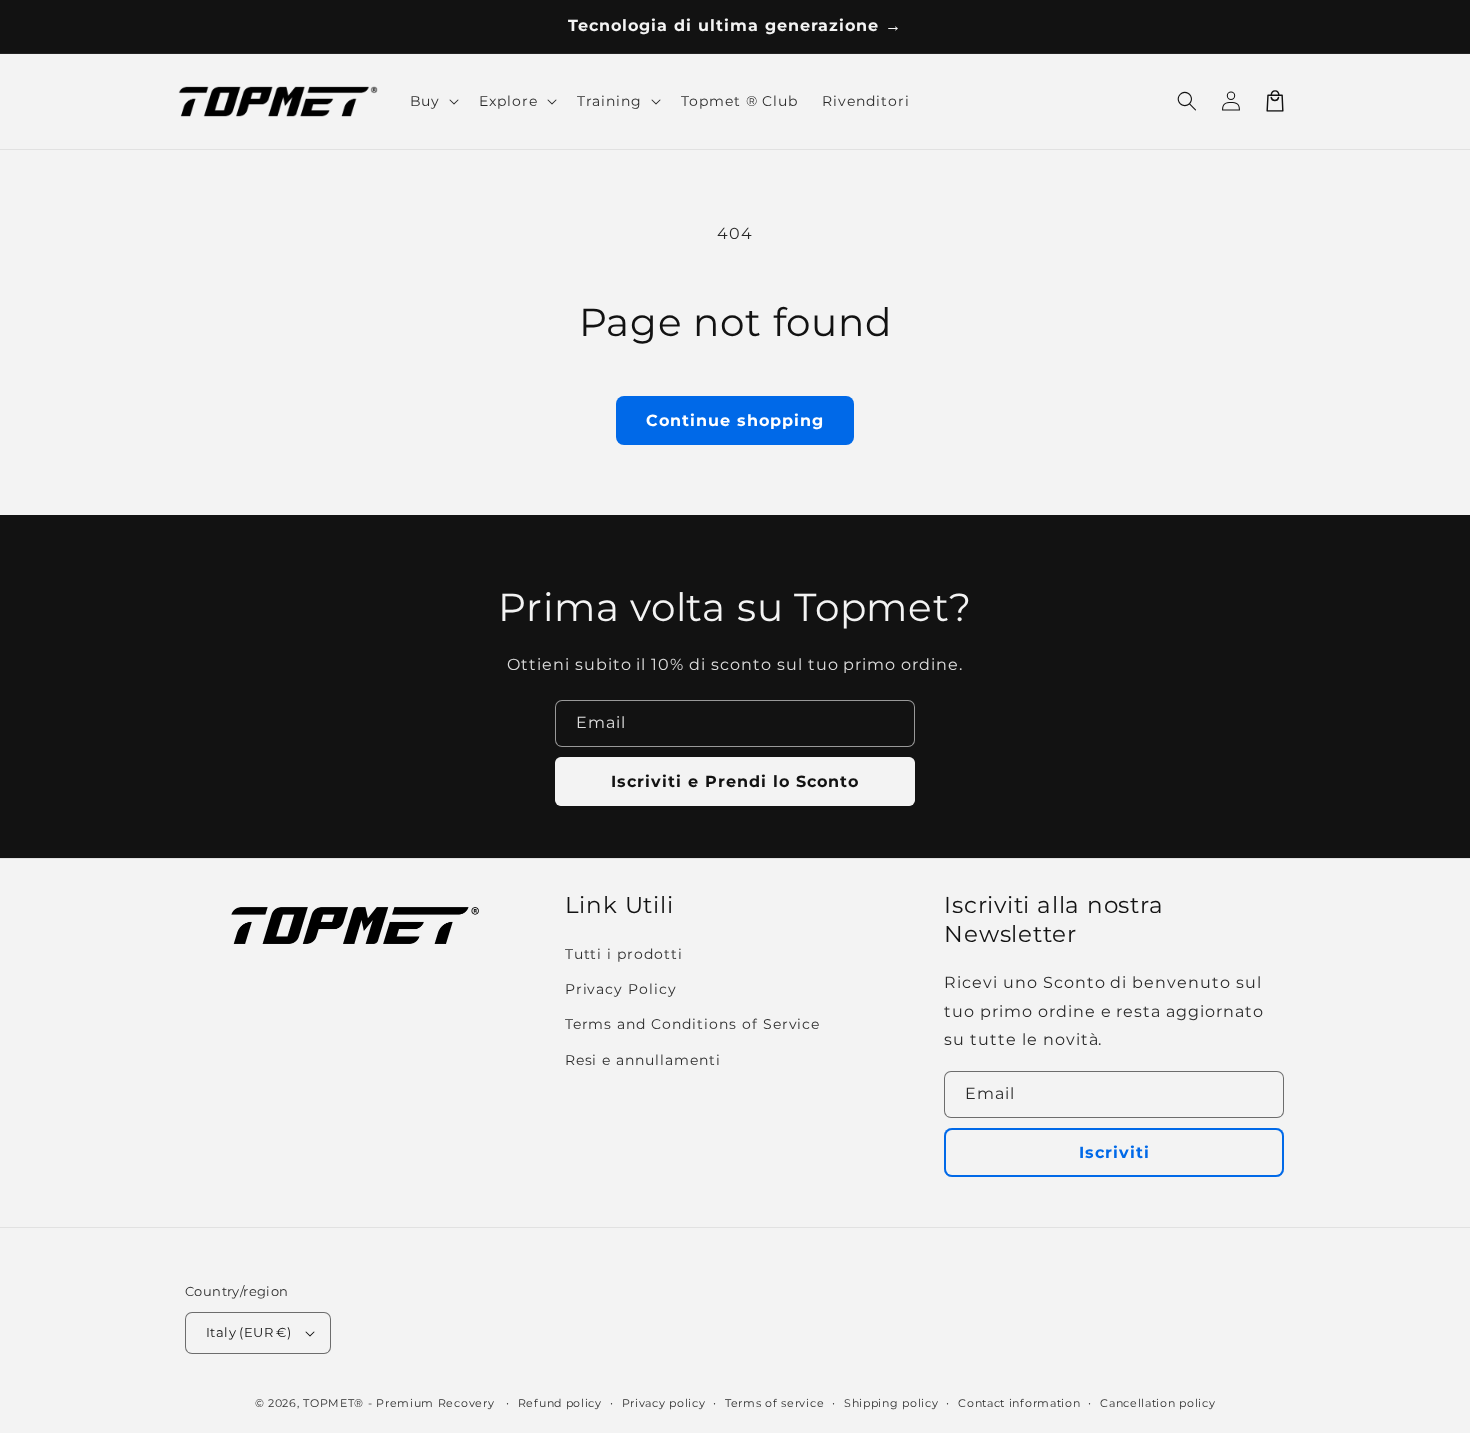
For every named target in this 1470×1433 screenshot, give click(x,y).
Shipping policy (891, 1403)
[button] (1187, 101)
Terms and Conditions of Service (693, 1024)
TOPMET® (333, 1403)
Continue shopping (735, 420)
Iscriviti (1114, 1152)
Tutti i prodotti (624, 954)
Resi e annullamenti (643, 1060)
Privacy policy (664, 1403)
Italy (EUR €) (248, 1332)
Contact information (1019, 1403)
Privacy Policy (621, 989)
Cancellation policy (1157, 1403)
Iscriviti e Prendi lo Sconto (735, 781)
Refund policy (560, 1403)
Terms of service (774, 1403)
